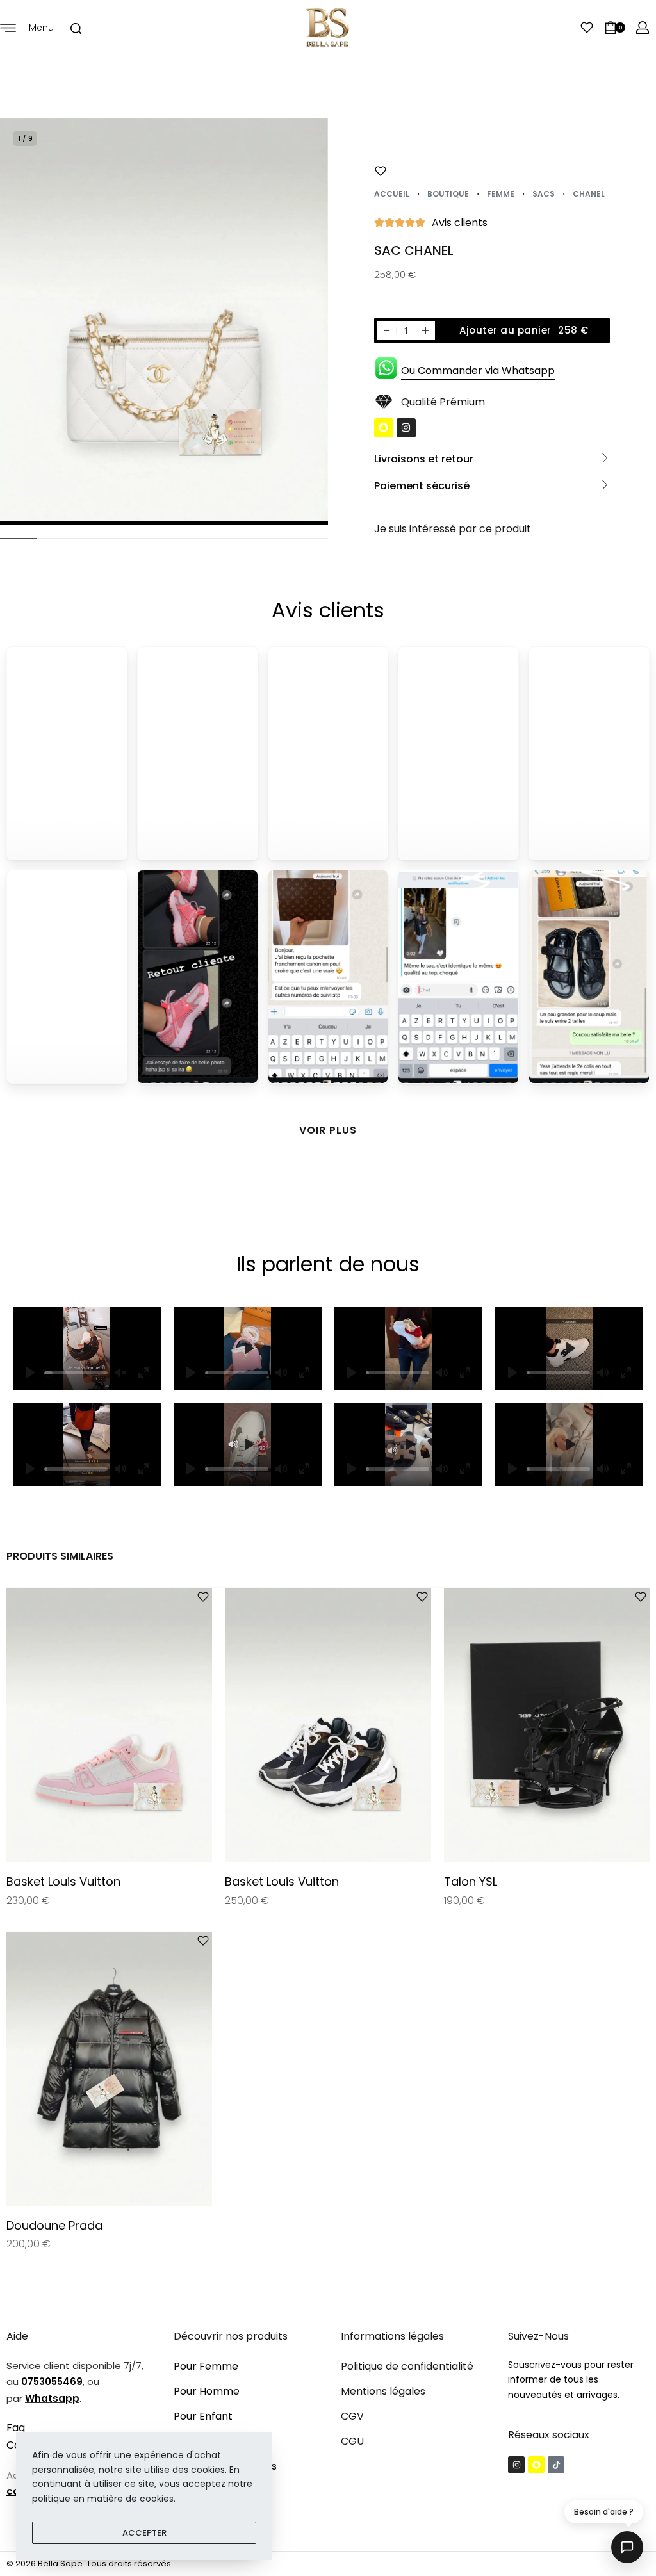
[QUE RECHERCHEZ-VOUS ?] (76, 29)
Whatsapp (52, 2398)
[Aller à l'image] (18, 539)
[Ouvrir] (587, 28)
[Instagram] (406, 428)
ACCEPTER (144, 2533)
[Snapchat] (384, 428)
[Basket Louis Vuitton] (109, 1725)
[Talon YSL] (547, 1725)
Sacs (544, 194)
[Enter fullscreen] (304, 1373)
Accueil (392, 194)
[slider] (76, 1373)
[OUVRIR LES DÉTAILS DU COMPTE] (643, 28)
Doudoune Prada (54, 2225)
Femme (501, 194)
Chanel (589, 194)
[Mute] (281, 1373)
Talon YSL (471, 1882)
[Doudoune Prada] (109, 2069)
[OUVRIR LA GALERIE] (164, 322)
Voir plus (328, 1130)
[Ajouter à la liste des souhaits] (381, 171)
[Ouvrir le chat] (627, 2547)
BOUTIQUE (448, 194)
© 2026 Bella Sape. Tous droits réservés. (90, 2564)
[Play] (191, 1373)
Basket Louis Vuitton (63, 1882)
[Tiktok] (556, 2465)
